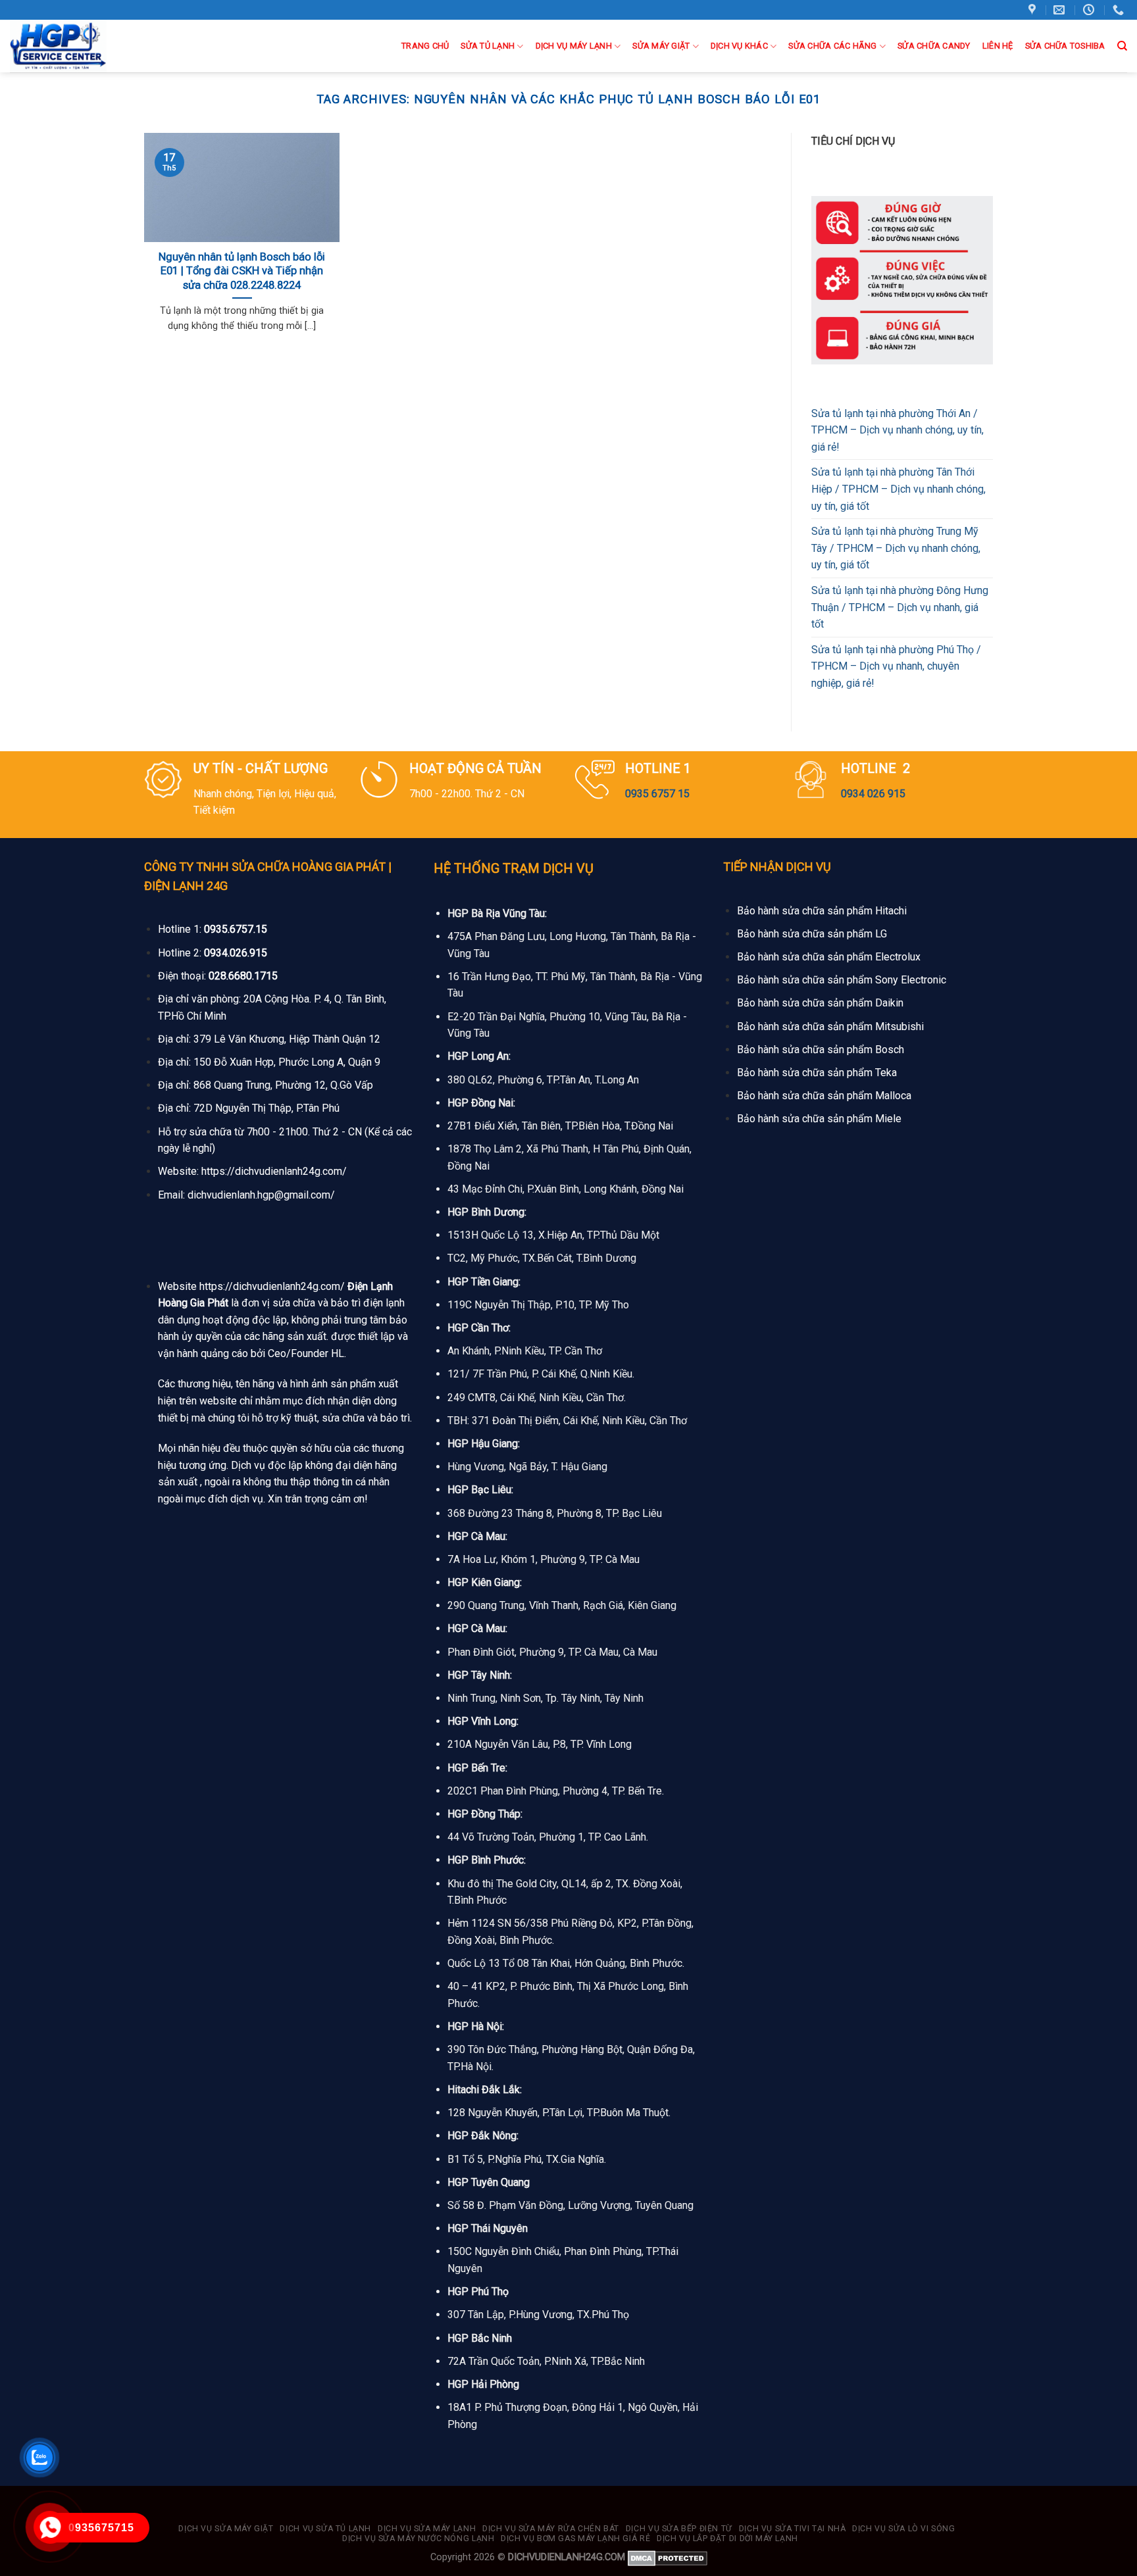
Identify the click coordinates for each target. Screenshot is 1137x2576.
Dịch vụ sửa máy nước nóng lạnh (418, 2539)
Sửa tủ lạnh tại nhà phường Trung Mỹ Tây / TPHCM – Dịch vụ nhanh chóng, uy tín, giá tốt (896, 548)
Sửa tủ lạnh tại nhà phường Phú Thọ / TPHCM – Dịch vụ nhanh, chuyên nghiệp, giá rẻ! (896, 666)
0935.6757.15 (236, 929)
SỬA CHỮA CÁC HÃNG (832, 46)
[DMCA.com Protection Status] (668, 2557)
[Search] (1122, 46)
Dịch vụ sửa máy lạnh (427, 2529)
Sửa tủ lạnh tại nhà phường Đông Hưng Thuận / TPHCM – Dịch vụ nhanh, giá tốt (900, 607)
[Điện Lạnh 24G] (78, 46)
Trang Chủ (425, 46)
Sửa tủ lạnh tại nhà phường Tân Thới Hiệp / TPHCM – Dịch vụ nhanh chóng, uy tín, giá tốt (898, 489)
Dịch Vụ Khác (739, 46)
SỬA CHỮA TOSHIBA (1065, 46)
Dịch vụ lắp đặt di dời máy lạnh (727, 2539)
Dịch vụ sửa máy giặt (226, 2529)
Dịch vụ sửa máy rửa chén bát (551, 2529)
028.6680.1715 (243, 976)
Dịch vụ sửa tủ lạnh (325, 2529)
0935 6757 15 (657, 794)
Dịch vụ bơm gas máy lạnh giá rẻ (575, 2539)
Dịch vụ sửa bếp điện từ (679, 2529)
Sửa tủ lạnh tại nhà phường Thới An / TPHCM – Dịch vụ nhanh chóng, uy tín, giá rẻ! (897, 430)
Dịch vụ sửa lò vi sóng (903, 2529)
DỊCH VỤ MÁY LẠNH (574, 46)
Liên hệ (998, 46)
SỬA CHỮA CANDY (934, 46)
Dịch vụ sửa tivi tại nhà (793, 2529)
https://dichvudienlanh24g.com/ (274, 1171)
